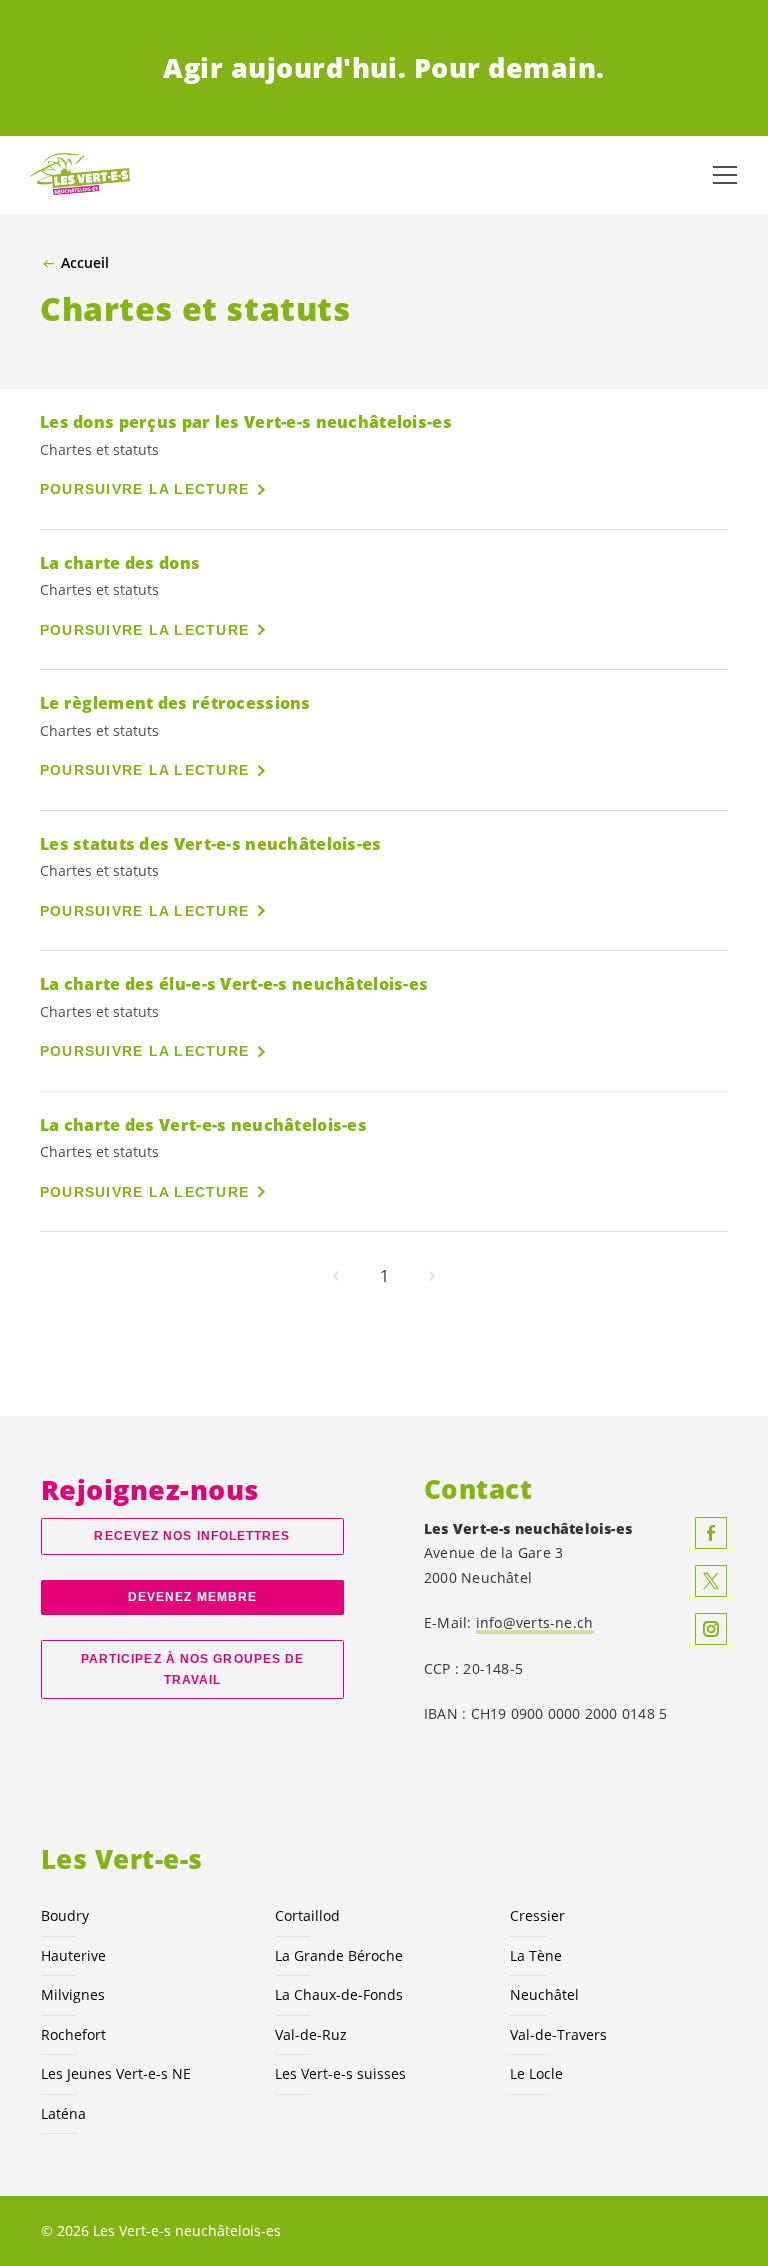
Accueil (85, 263)
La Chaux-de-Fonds (339, 1994)
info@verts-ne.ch (535, 1622)
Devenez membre (192, 1597)
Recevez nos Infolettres (192, 1536)
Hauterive (73, 1955)
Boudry (65, 1915)
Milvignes (73, 1994)
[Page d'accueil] (80, 175)
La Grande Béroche (339, 1955)
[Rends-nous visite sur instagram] (711, 1629)
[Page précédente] (336, 1276)
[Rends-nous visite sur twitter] (711, 1581)
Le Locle (536, 2073)
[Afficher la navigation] (725, 175)
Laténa (63, 2113)
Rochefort (73, 2034)
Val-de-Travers (558, 2034)
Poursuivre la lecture (144, 489)
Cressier (537, 1915)
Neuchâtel (544, 1994)
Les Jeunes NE (116, 2073)
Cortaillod (307, 1915)
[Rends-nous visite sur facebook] (711, 1533)
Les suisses (340, 2073)
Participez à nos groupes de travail (193, 1669)
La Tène (536, 1955)
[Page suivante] (432, 1276)
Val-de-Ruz (311, 2034)
